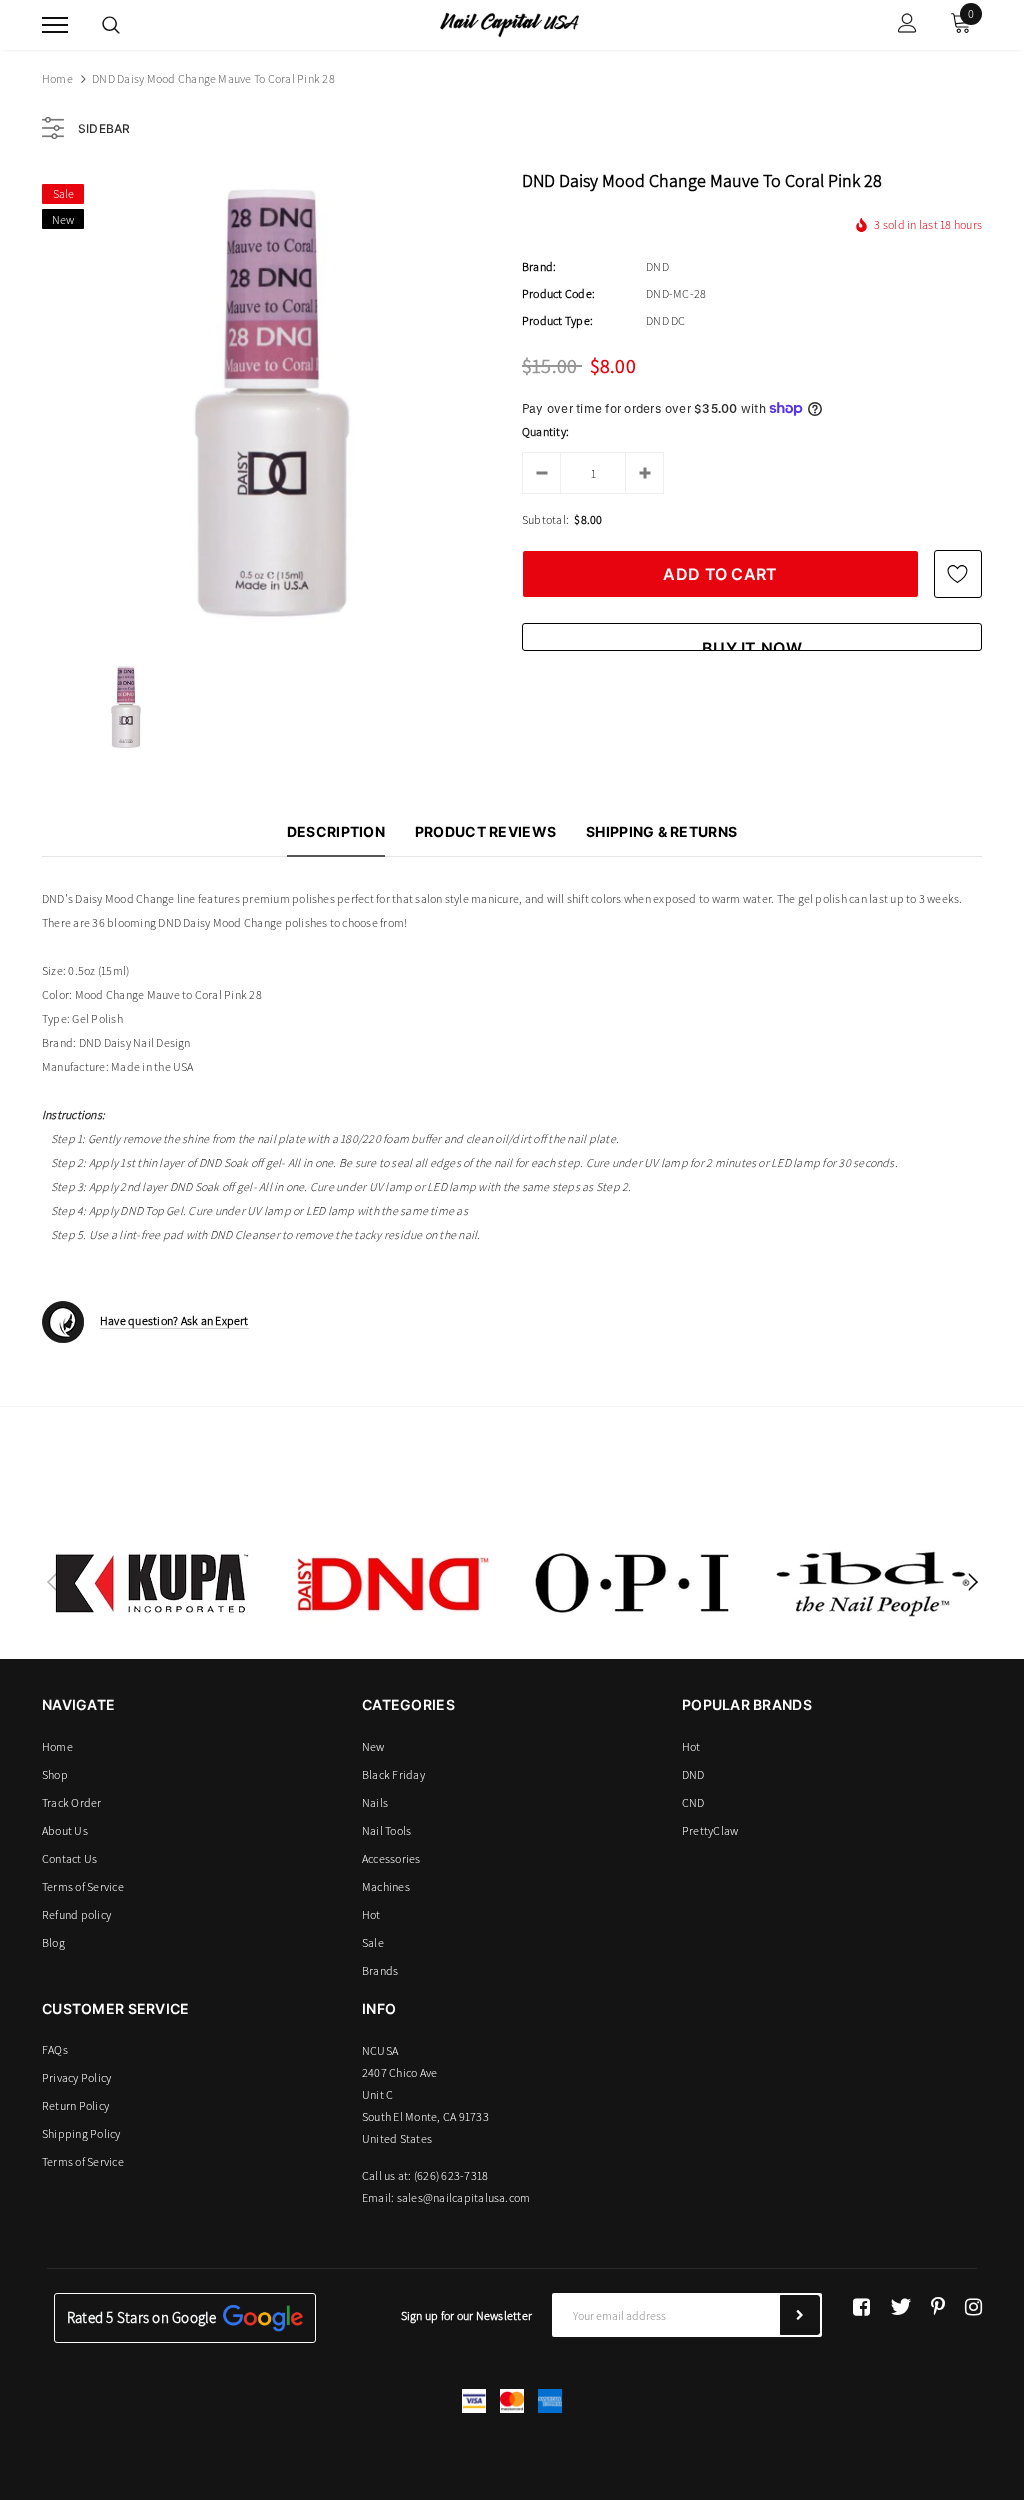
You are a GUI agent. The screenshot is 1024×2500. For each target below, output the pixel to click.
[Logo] (509, 23)
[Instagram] (973, 2307)
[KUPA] (152, 1583)
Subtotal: (545, 519)
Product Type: (557, 320)
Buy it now (752, 644)
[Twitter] (900, 2307)
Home (57, 78)
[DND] (392, 1583)
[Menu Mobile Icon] (55, 25)
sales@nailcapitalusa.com (464, 2197)
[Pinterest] (938, 2307)
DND (657, 266)
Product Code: (558, 293)
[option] (272, 403)
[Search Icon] (111, 25)
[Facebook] (861, 2307)
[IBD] (872, 1583)
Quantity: (545, 431)
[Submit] (800, 2315)
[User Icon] (907, 25)
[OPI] (632, 1583)
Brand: (539, 266)
